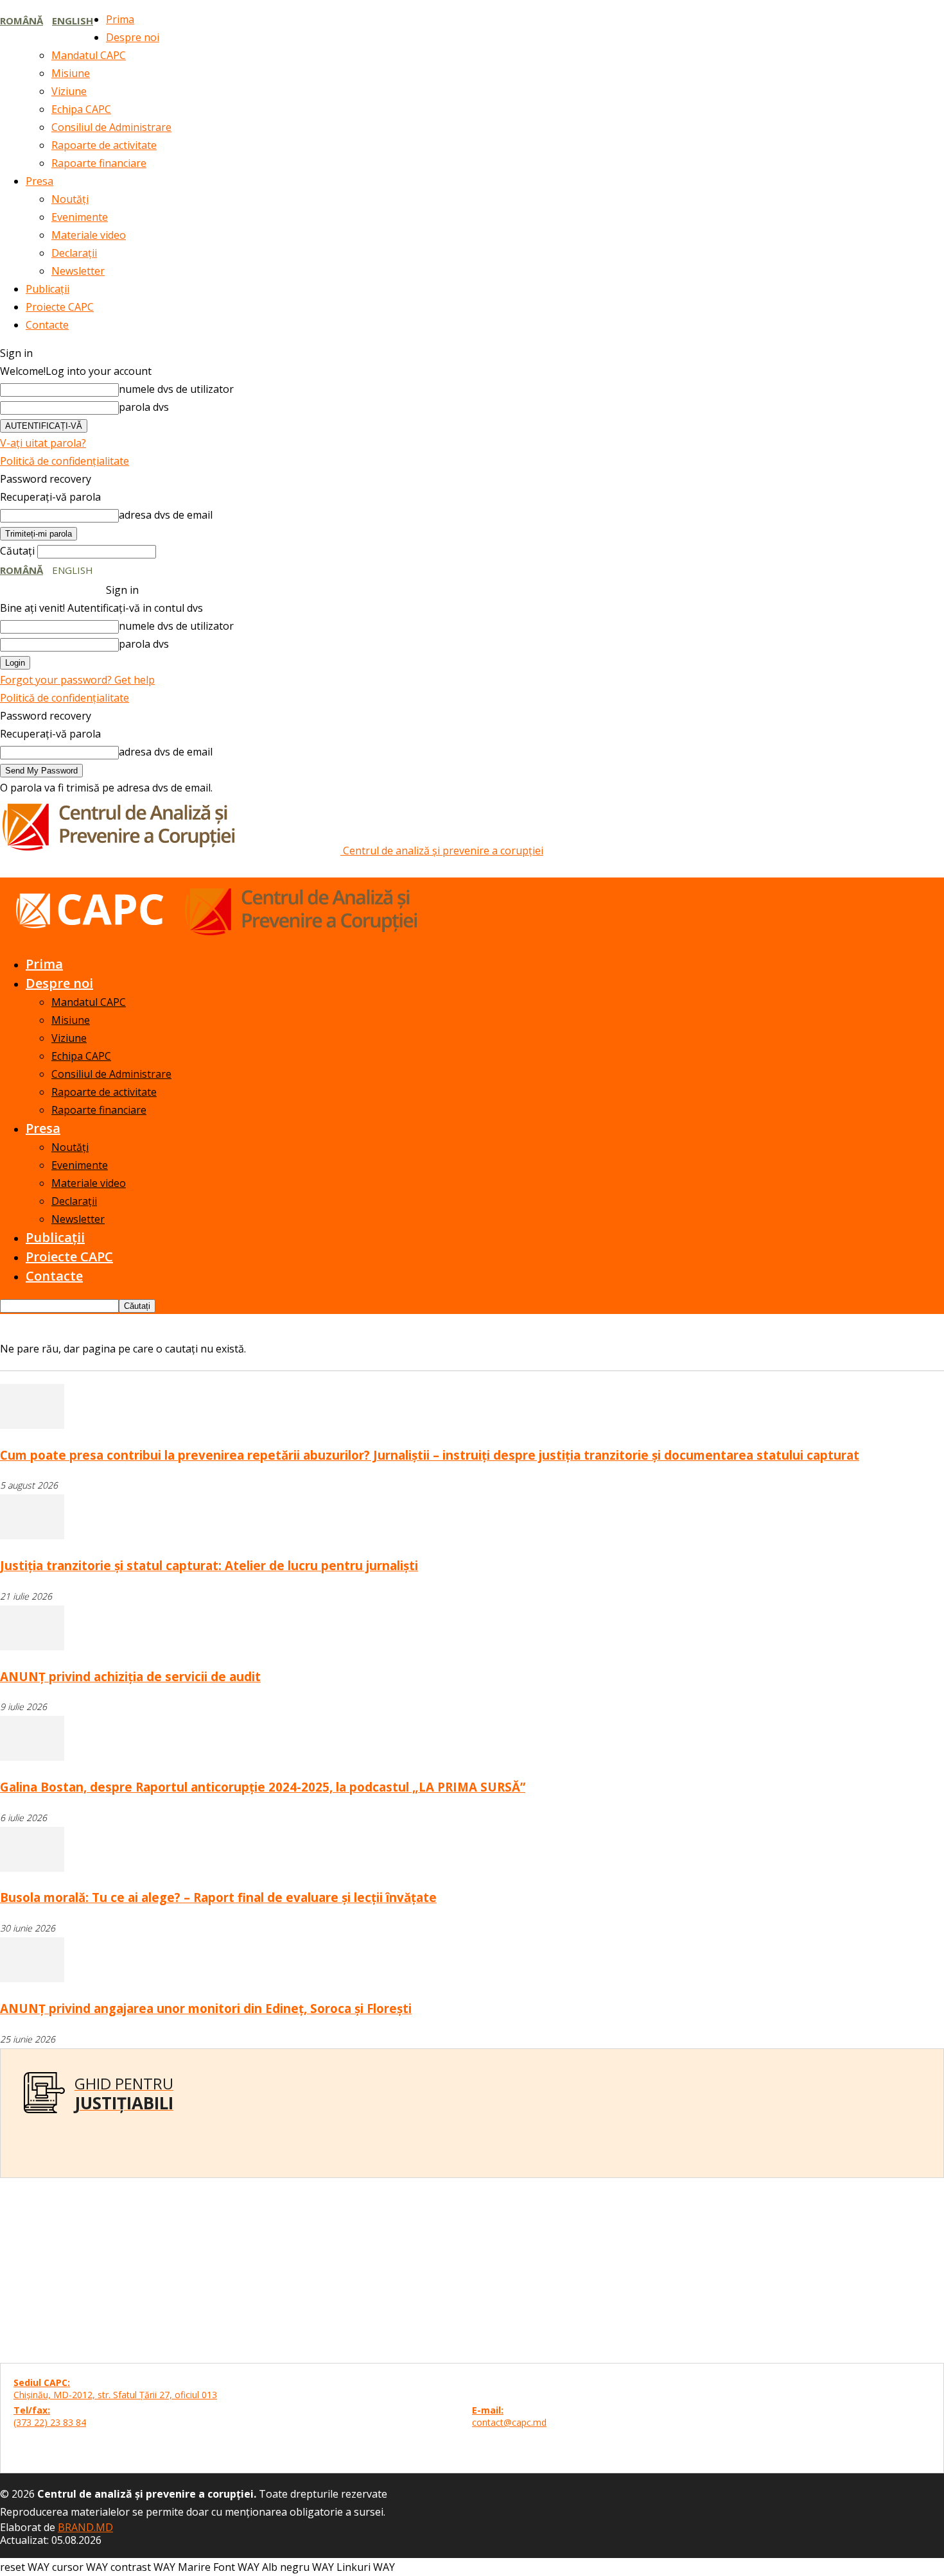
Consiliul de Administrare (111, 127)
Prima (120, 19)
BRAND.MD (85, 2527)
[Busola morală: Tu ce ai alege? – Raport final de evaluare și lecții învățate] (32, 1868)
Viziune (69, 91)
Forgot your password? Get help (77, 680)
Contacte (47, 325)
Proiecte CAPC (60, 307)
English (73, 21)
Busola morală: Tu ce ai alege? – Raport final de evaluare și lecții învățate (218, 1897)
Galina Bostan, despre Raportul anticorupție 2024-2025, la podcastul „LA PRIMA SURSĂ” (263, 1787)
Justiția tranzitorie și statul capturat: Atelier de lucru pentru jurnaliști (209, 1565)
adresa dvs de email (166, 515)
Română (22, 21)
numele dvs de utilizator (176, 389)
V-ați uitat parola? (43, 443)
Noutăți (70, 199)
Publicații (48, 289)
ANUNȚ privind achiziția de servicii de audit (130, 1676)
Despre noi (133, 37)
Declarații (74, 253)
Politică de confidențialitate (65, 461)
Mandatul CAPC (89, 55)
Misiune (71, 73)
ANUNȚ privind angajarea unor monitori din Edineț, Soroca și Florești (206, 2008)
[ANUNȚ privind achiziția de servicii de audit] (32, 1647)
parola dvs (144, 407)
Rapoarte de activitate (104, 145)
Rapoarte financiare (99, 163)
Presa (39, 181)
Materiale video (89, 235)
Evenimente (80, 217)
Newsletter (78, 271)
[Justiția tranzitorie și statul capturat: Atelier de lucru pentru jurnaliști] (32, 1535)
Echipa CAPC (81, 109)
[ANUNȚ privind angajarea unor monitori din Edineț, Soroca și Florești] (32, 1978)
